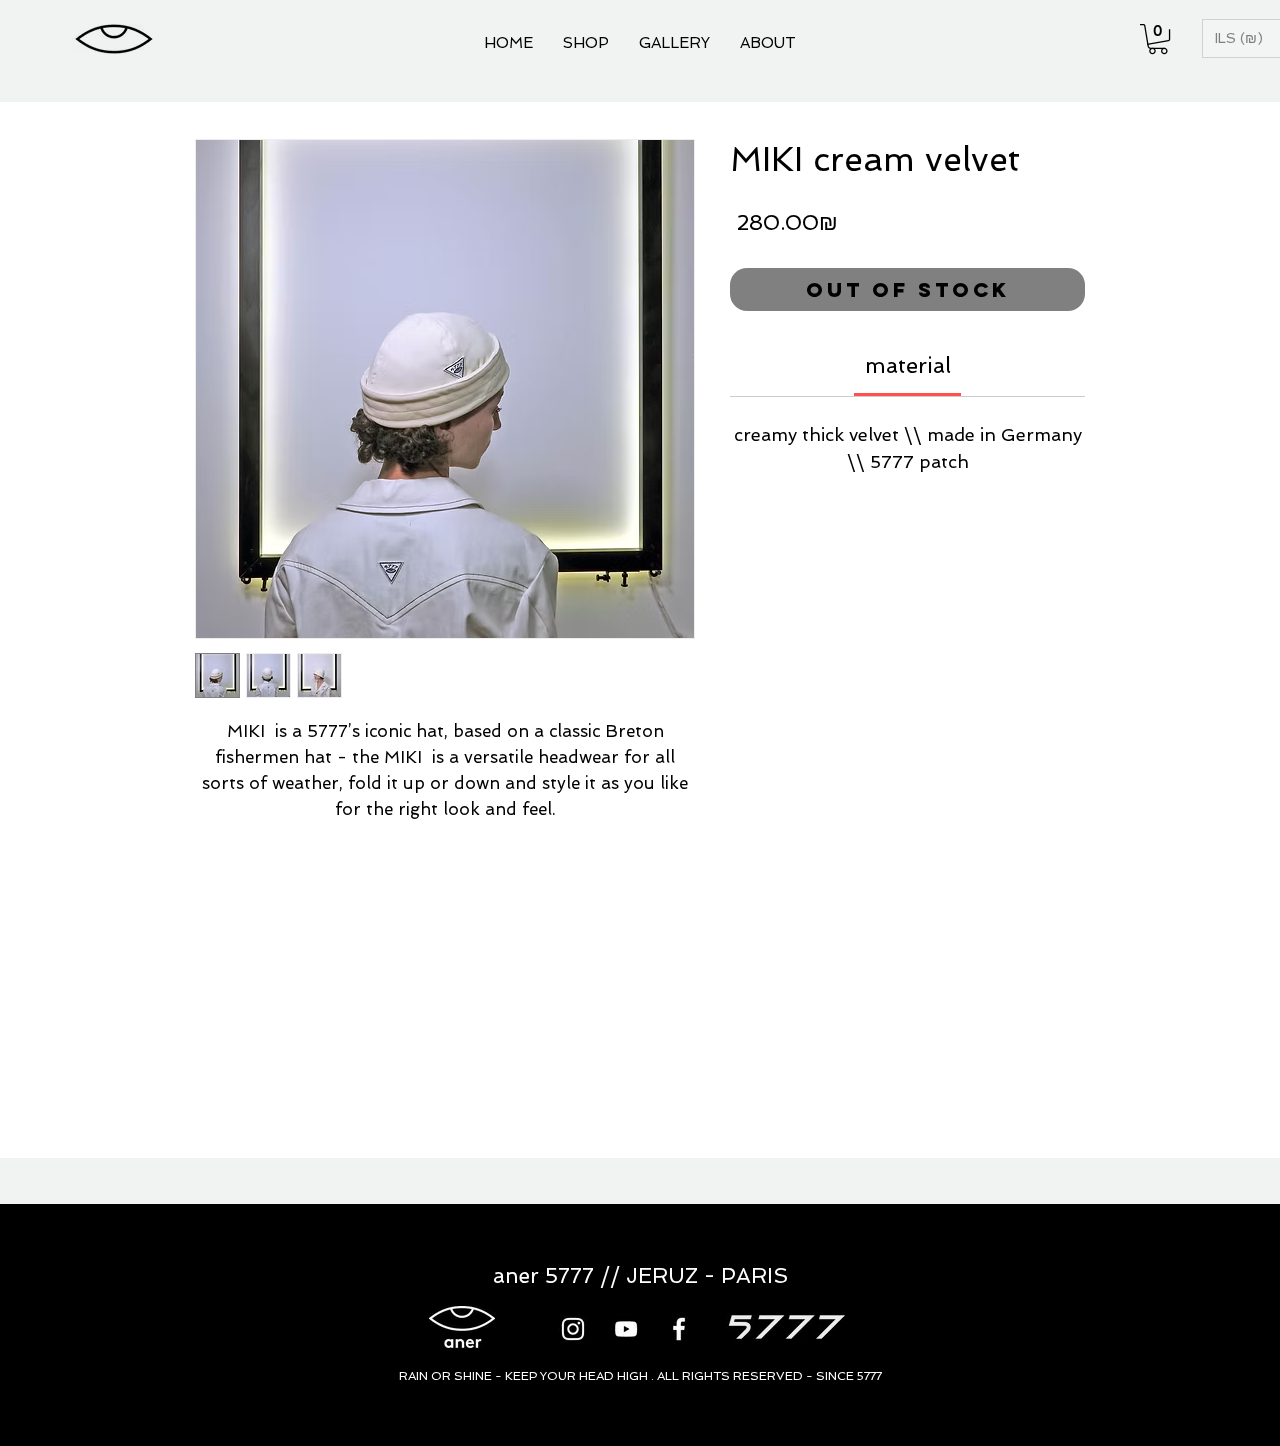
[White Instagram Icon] (573, 1329)
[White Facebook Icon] (679, 1329)
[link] (908, 365)
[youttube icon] (626, 1329)
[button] (1158, 39)
